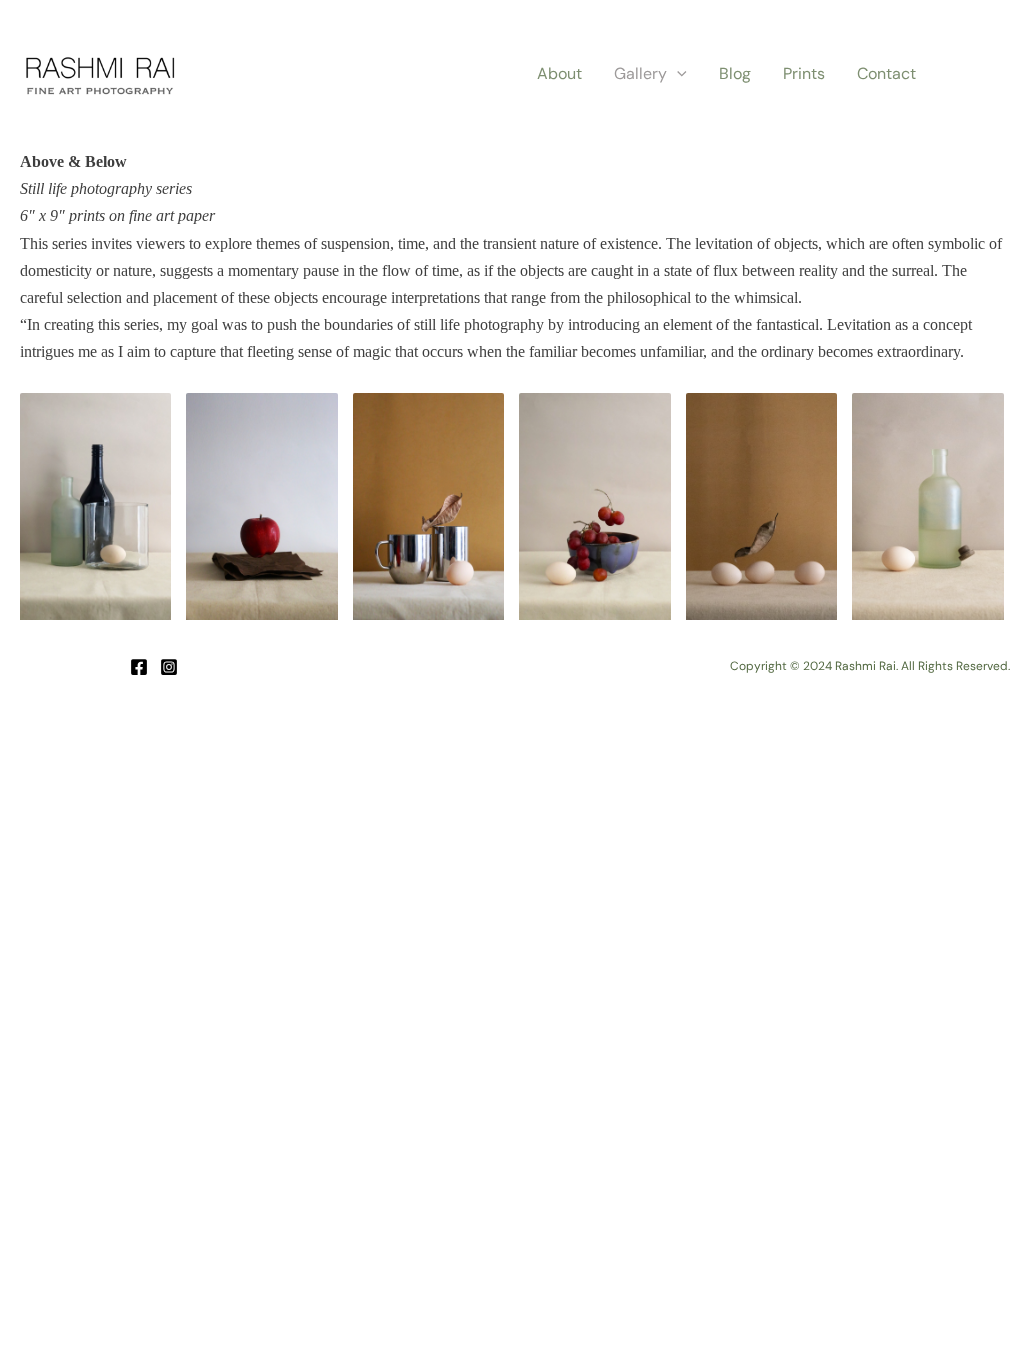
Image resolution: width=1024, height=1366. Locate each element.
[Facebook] (139, 667)
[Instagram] (169, 667)
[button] (677, 74)
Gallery (640, 73)
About (559, 73)
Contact (886, 73)
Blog (735, 73)
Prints (804, 73)
